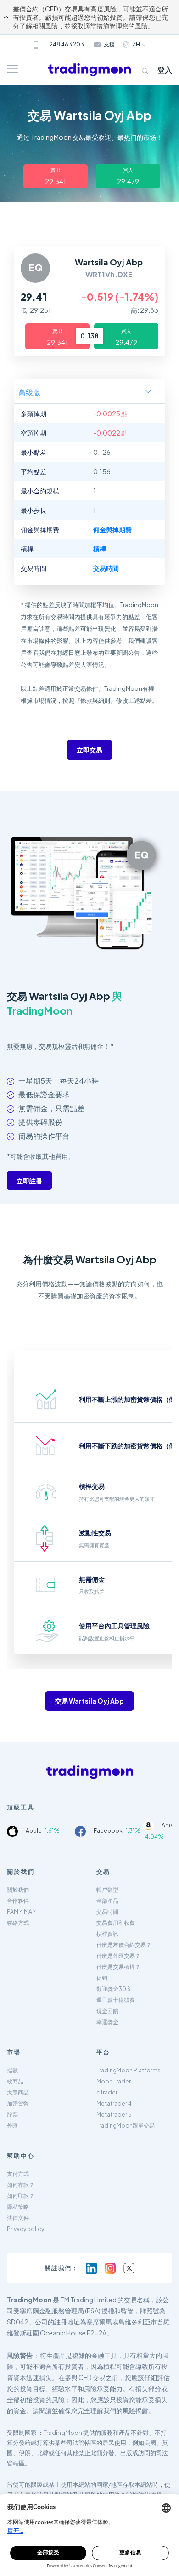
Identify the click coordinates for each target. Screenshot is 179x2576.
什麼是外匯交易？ (118, 1956)
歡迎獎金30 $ (113, 1989)
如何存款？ (21, 2185)
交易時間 (107, 1912)
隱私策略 (18, 2207)
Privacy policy (25, 2229)
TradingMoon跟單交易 (126, 2126)
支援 (109, 44)
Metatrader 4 (114, 2103)
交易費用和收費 (116, 1923)
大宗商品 (18, 2092)
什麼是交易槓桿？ (118, 1967)
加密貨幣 (18, 2103)
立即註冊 (29, 1181)
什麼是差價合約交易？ (124, 1945)
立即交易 (89, 750)
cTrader (107, 2092)
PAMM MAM (22, 1912)
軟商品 (15, 2081)
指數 (12, 2070)
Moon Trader (114, 2081)
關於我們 (18, 1890)
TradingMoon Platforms (129, 2070)
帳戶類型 (107, 1890)
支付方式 (18, 2174)
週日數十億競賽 (116, 2000)
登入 (165, 70)
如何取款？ (21, 2196)
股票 (12, 2114)
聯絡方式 (18, 1923)
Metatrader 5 (114, 2114)
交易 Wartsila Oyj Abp (89, 1701)
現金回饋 (107, 2011)
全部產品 (107, 1901)
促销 (102, 1978)
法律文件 (18, 2218)
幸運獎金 (107, 2022)
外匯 (12, 2126)
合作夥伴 (18, 1901)
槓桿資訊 (107, 1934)
